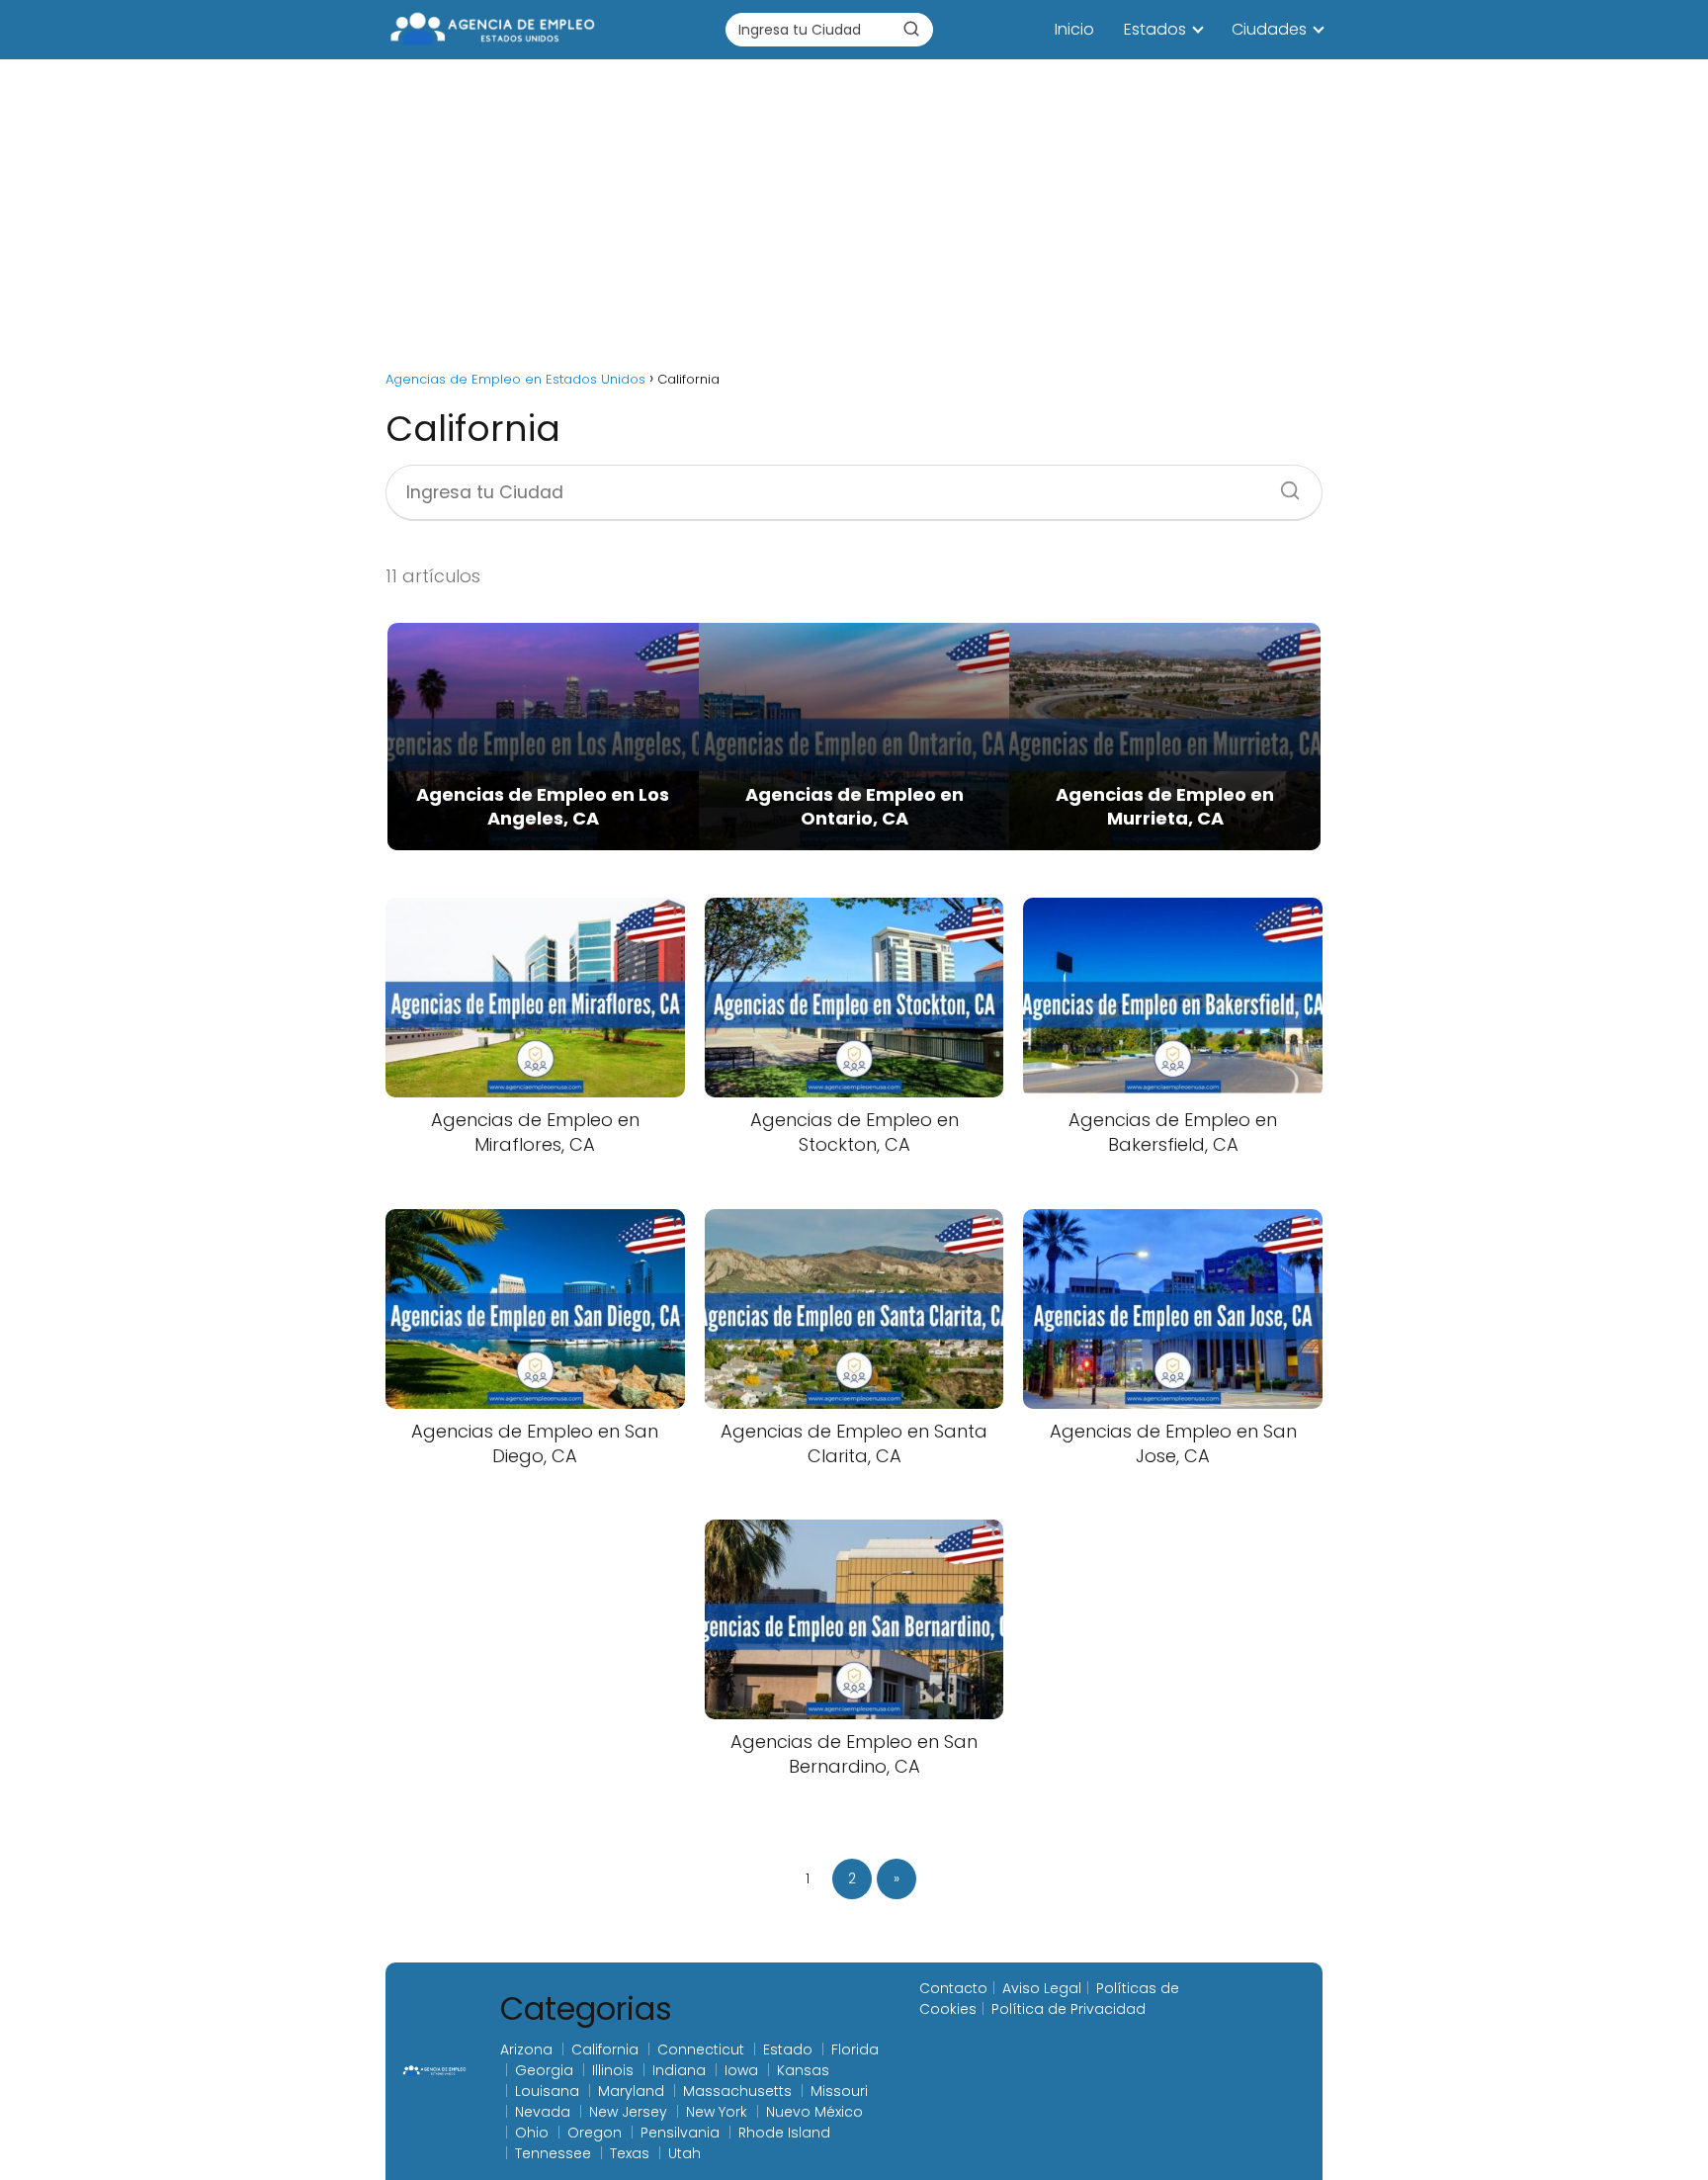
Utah (684, 2153)
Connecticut (701, 2049)
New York (717, 2112)
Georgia (544, 2070)
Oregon (595, 2133)
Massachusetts (737, 2091)
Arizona (526, 2049)
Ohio (532, 2133)
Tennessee (553, 2153)
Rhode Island (784, 2133)
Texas (630, 2153)
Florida (855, 2049)
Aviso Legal (1042, 1988)
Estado (788, 2049)
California (605, 2049)
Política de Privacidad (1068, 2009)
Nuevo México (814, 2112)
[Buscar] (911, 29)
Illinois (613, 2070)
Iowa (741, 2070)
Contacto (953, 1988)
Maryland (631, 2091)
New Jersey (628, 2112)
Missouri (839, 2091)
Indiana (679, 2070)
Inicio (1074, 29)
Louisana (547, 2091)
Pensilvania (680, 2133)
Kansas (803, 2070)
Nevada (543, 2112)
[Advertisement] (854, 208)
